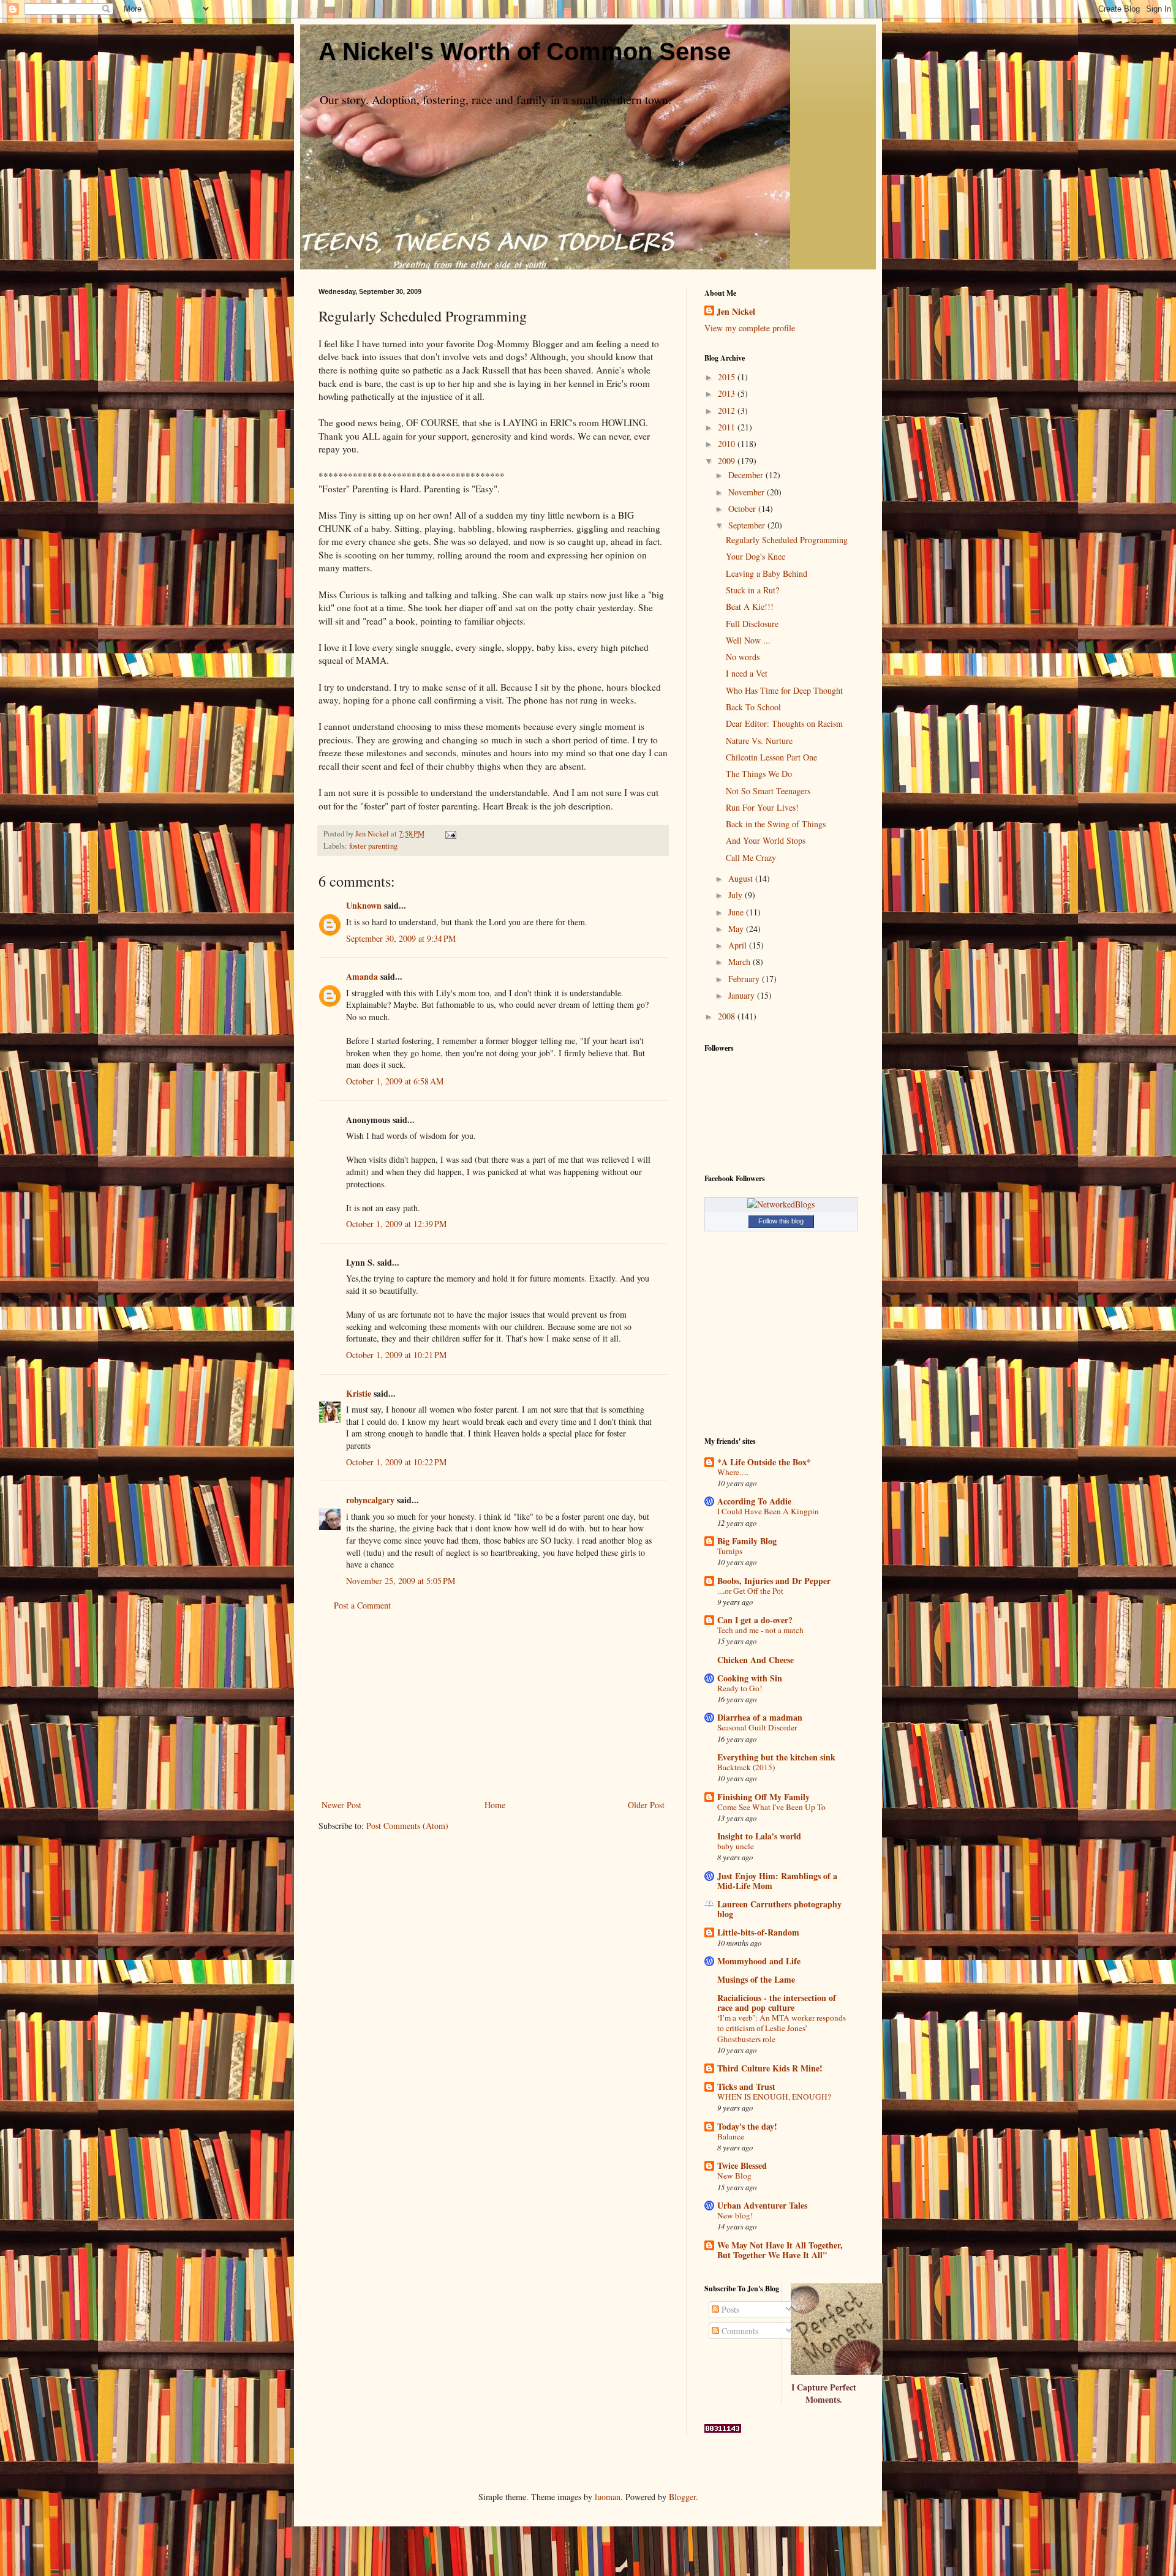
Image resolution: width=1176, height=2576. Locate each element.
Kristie (359, 1393)
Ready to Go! (740, 1688)
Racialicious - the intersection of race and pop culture (777, 2003)
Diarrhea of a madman (760, 1717)
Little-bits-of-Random (758, 1932)
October (743, 509)
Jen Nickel (736, 312)
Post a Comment (362, 1605)
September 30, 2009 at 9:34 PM (401, 938)
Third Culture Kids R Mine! (770, 2068)
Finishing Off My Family (763, 1797)
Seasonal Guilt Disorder (757, 1727)
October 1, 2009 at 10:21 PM (396, 1355)
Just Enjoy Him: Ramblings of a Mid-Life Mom (777, 1881)
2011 (728, 427)
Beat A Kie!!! (750, 606)
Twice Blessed (742, 2165)
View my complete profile (750, 328)
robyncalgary (370, 1500)
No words (743, 657)
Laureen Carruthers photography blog (779, 1909)
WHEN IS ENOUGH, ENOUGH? (774, 2097)
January (743, 995)
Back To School (753, 707)
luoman (608, 2497)
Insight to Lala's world (759, 1836)
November (748, 492)
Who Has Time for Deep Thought (784, 690)
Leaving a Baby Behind (767, 573)
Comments (739, 2331)
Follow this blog (781, 1221)
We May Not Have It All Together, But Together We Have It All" (780, 2250)
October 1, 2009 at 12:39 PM (396, 1224)
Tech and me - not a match (760, 1630)
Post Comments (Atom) (407, 1826)
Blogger (682, 2497)
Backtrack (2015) (746, 1767)
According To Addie (754, 1501)
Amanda (362, 976)
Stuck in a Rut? (752, 590)
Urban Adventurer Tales (762, 2205)
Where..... (733, 1472)
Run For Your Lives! (762, 807)
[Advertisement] (493, 1705)
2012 (728, 411)
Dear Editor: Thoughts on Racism (784, 723)
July (737, 895)
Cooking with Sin (750, 1678)
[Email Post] (450, 834)
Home (495, 1805)
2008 (728, 1016)
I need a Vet (747, 673)
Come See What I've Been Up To (771, 1807)
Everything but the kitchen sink (776, 1757)
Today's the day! (747, 2126)
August (742, 878)
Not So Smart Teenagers (768, 791)
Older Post (646, 1805)
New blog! (735, 2215)
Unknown (364, 905)
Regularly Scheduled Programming (787, 540)
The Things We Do (759, 774)
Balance (731, 2136)
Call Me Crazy (751, 858)
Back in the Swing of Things (776, 824)
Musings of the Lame (756, 1979)
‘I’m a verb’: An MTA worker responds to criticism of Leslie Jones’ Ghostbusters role (782, 2028)
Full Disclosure (752, 624)
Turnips (730, 1551)
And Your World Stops (766, 840)
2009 (728, 461)
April (739, 945)
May (737, 929)
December (747, 475)
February (745, 979)
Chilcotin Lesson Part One (771, 757)
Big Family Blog (747, 1541)
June (737, 912)
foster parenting (373, 846)
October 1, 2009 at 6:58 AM (395, 1081)
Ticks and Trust (746, 2086)
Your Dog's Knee (756, 556)
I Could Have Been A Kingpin (768, 1511)
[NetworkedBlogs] (781, 1204)
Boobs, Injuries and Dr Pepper (774, 1581)
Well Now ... (748, 640)
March (741, 962)
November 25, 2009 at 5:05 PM (401, 1581)
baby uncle (736, 1846)
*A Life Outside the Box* (764, 1462)
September (748, 525)
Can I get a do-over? (755, 1620)
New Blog (734, 2176)
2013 (728, 393)
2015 (728, 377)
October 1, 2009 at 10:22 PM (396, 1462)
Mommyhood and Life (759, 1961)
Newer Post (341, 1805)
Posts (729, 2309)
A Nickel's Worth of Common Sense (525, 51)
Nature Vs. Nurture (759, 741)
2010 (728, 444)
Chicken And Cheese (756, 1660)
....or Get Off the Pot (750, 1591)
